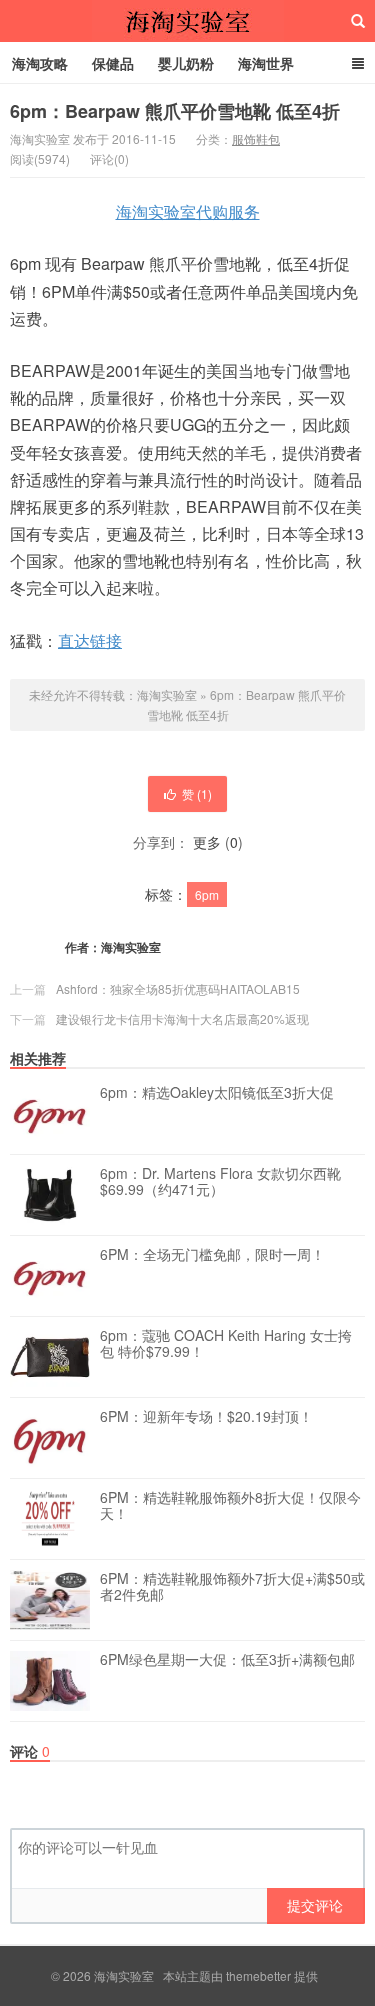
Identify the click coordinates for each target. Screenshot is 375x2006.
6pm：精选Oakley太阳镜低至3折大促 (217, 1093)
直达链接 (90, 640)
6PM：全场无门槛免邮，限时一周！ (212, 1255)
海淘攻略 (40, 63)
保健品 (113, 63)
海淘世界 (266, 63)
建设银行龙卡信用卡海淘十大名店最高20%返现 (182, 1018)
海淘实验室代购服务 (188, 211)
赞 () (197, 793)
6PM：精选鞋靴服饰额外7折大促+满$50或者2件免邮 (232, 1587)
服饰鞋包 (256, 138)
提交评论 (315, 1905)
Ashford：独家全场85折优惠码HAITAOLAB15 (178, 988)
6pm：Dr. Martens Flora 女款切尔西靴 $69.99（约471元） (220, 1182)
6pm (207, 894)
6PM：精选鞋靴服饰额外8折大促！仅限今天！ (230, 1506)
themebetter (258, 1975)
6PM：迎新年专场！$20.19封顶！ (206, 1417)
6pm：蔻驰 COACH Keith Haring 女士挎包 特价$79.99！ (226, 1344)
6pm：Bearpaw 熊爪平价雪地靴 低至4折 (175, 111)
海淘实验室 (188, 21)
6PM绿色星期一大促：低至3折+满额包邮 (227, 1660)
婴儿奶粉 (186, 63)
